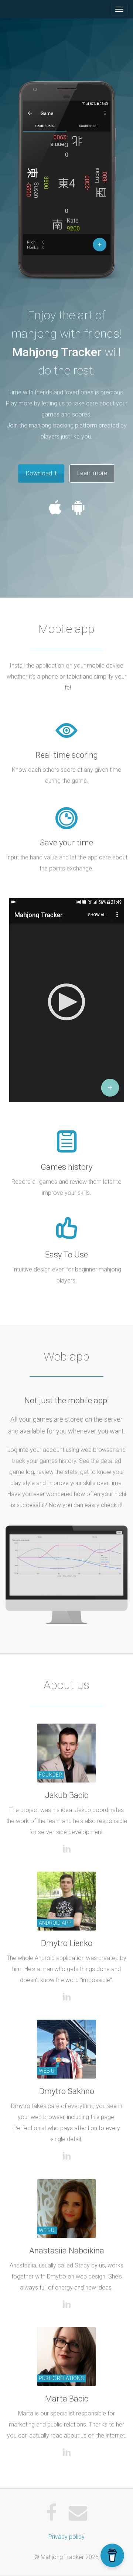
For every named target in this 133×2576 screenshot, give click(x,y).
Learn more (92, 473)
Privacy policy (66, 2537)
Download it (41, 473)
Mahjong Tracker (23, 9)
